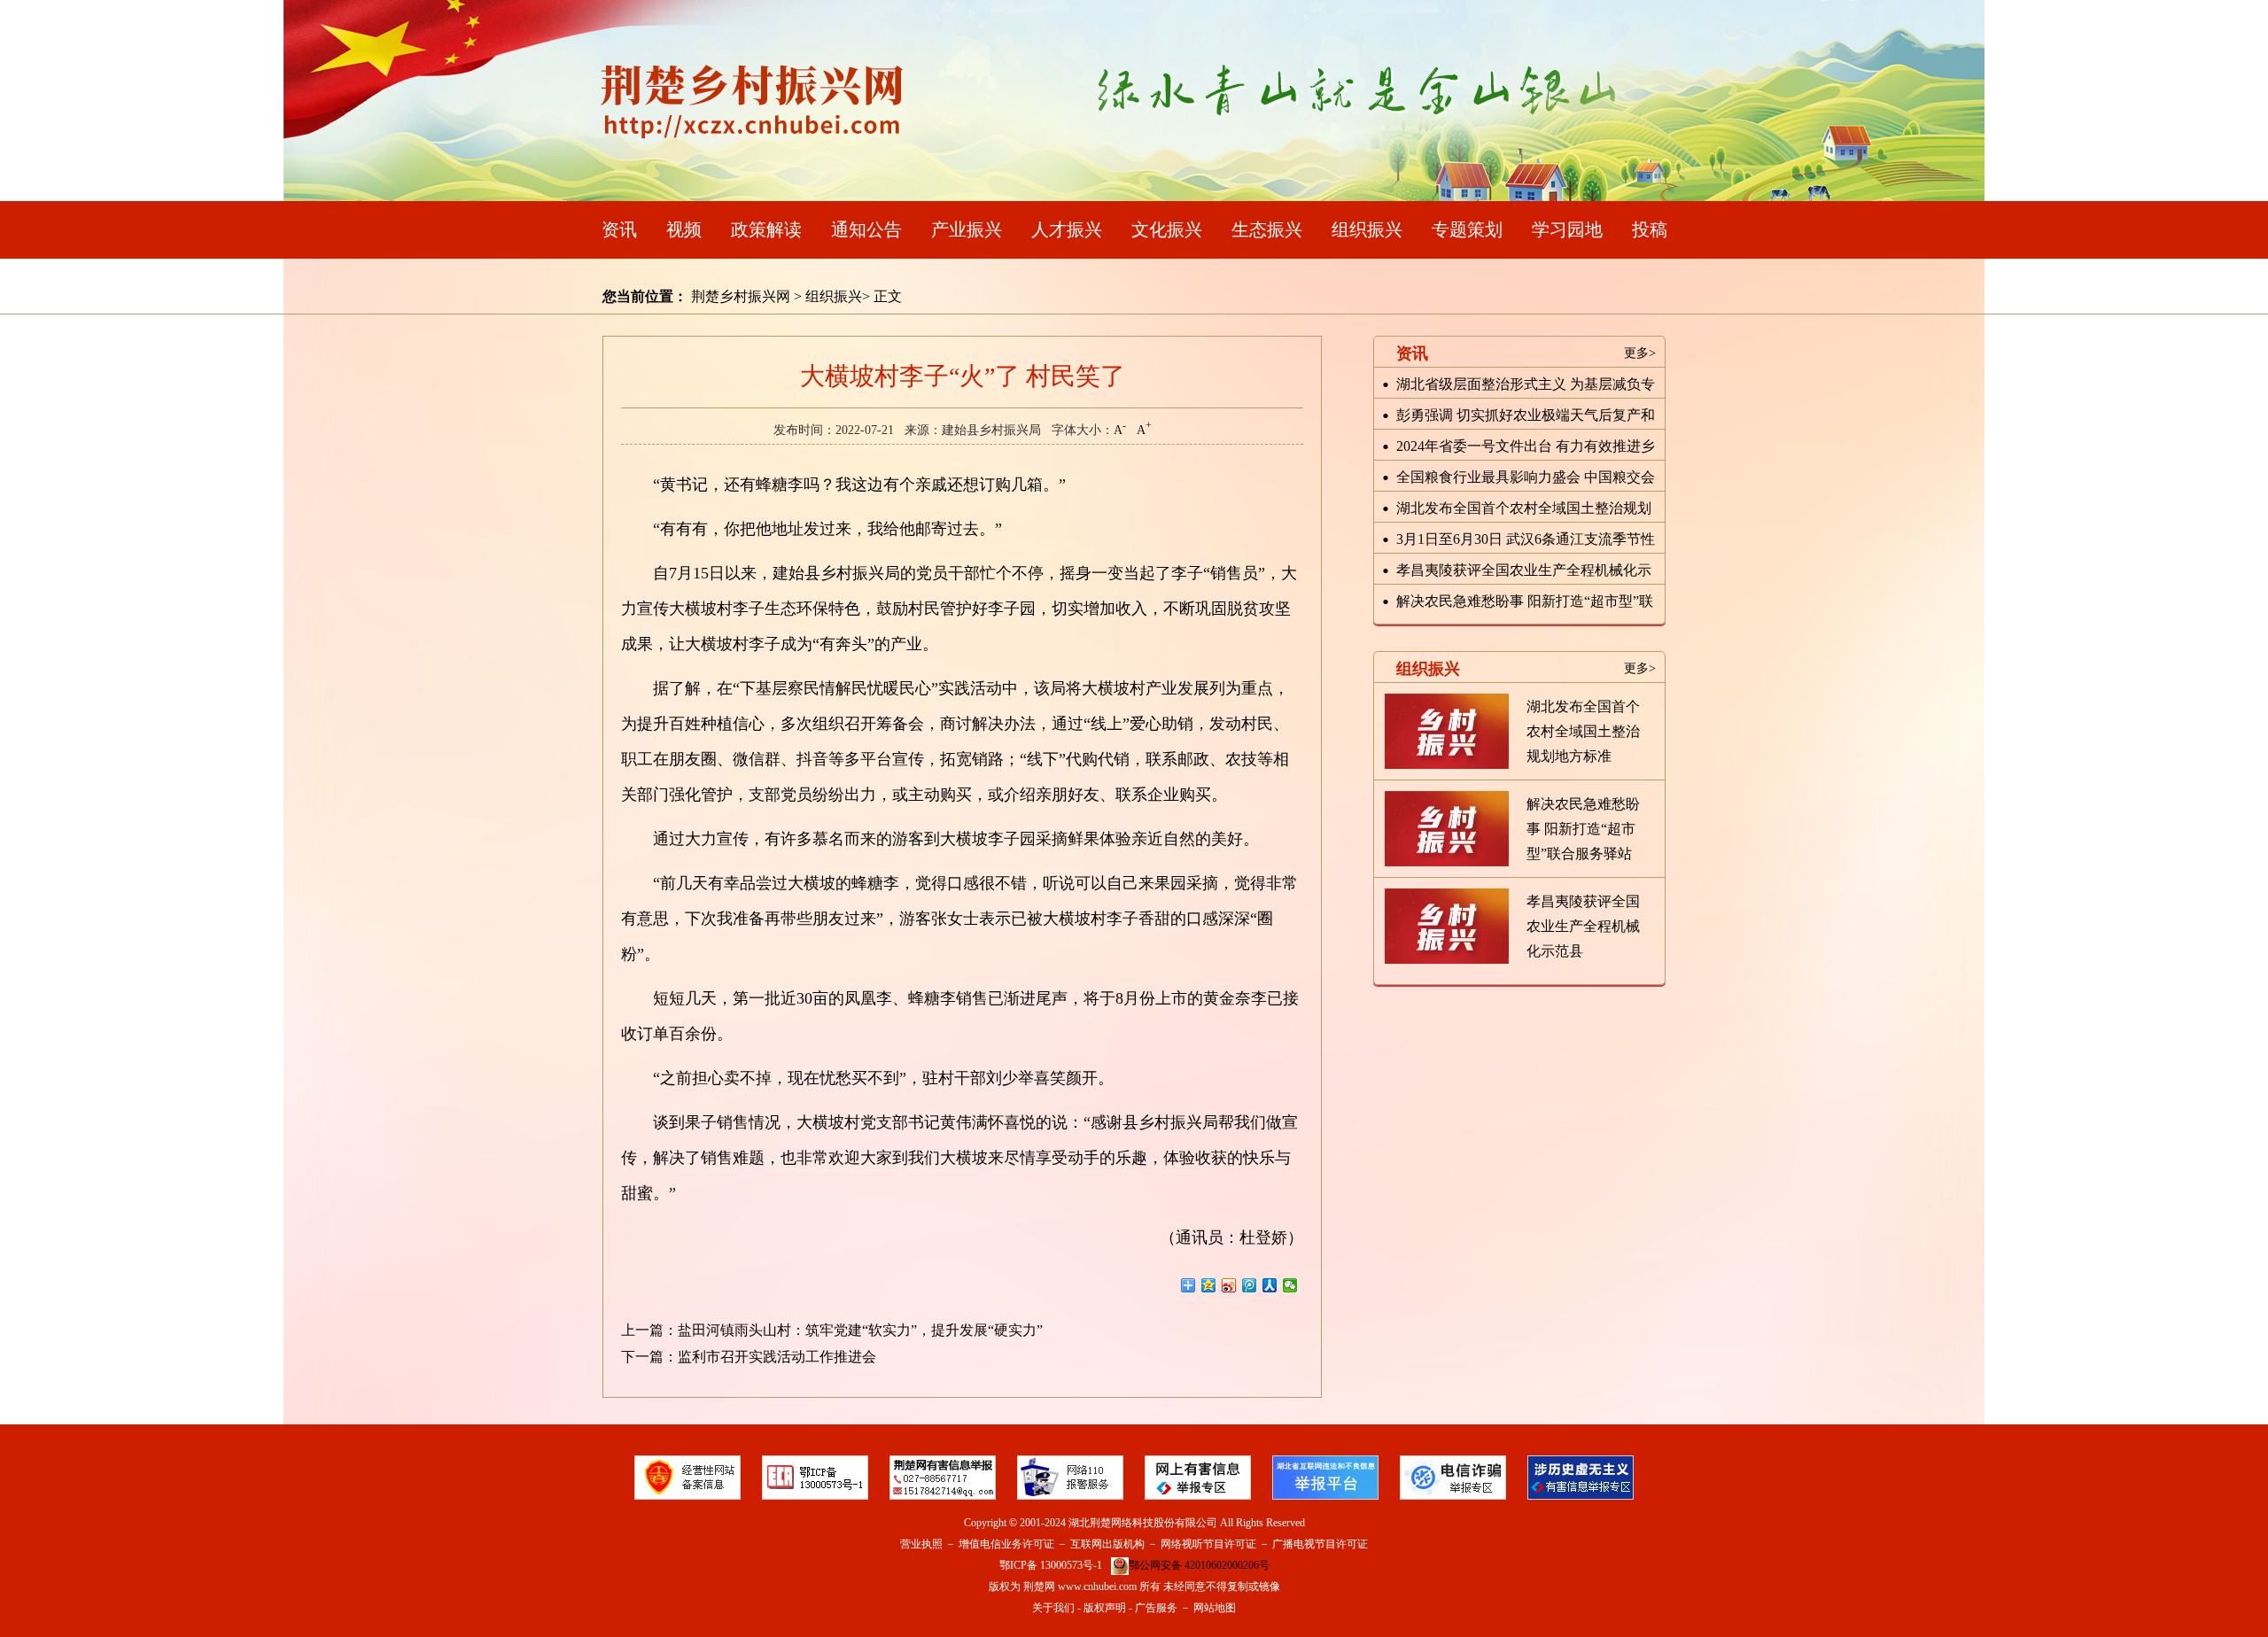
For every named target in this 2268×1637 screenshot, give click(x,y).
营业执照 (921, 1544)
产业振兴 (967, 229)
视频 (684, 229)
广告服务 (1156, 1608)
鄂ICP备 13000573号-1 (1051, 1565)
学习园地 (1567, 229)
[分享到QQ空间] (1209, 1285)
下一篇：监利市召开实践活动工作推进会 (749, 1357)
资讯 (619, 229)
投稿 (1650, 229)
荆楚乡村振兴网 (741, 296)
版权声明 (1105, 1608)
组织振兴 (1367, 229)
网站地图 (1215, 1608)
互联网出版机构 (1107, 1544)
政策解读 (766, 229)
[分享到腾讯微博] (1250, 1285)
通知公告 (866, 229)
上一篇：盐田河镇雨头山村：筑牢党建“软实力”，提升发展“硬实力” (832, 1330)
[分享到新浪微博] (1229, 1285)
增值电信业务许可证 (1006, 1544)
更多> (1640, 353)
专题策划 (1467, 229)
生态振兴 (1267, 229)
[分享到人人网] (1270, 1285)
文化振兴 (1167, 229)
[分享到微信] (1290, 1285)
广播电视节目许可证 (1320, 1544)
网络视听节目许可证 (1208, 1544)
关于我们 (1053, 1608)
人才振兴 (1067, 229)
